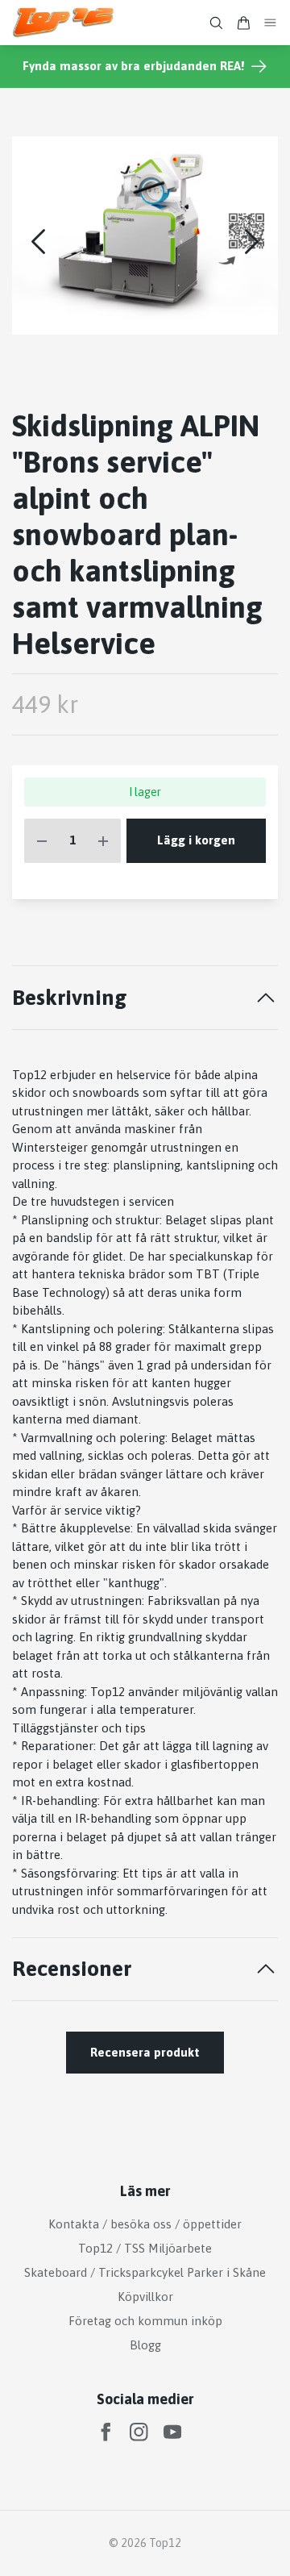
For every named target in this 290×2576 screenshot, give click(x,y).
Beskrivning (70, 997)
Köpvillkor (145, 2297)
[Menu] (271, 23)
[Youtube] (173, 2432)
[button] (252, 242)
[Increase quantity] (103, 841)
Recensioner (72, 1968)
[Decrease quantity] (42, 841)
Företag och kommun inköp (145, 2321)
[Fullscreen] (145, 236)
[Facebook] (106, 2432)
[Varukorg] (243, 23)
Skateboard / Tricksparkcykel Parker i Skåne (145, 2272)
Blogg (145, 2345)
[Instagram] (139, 2432)
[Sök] (216, 23)
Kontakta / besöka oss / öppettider (145, 2224)
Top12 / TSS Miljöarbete (145, 2248)
